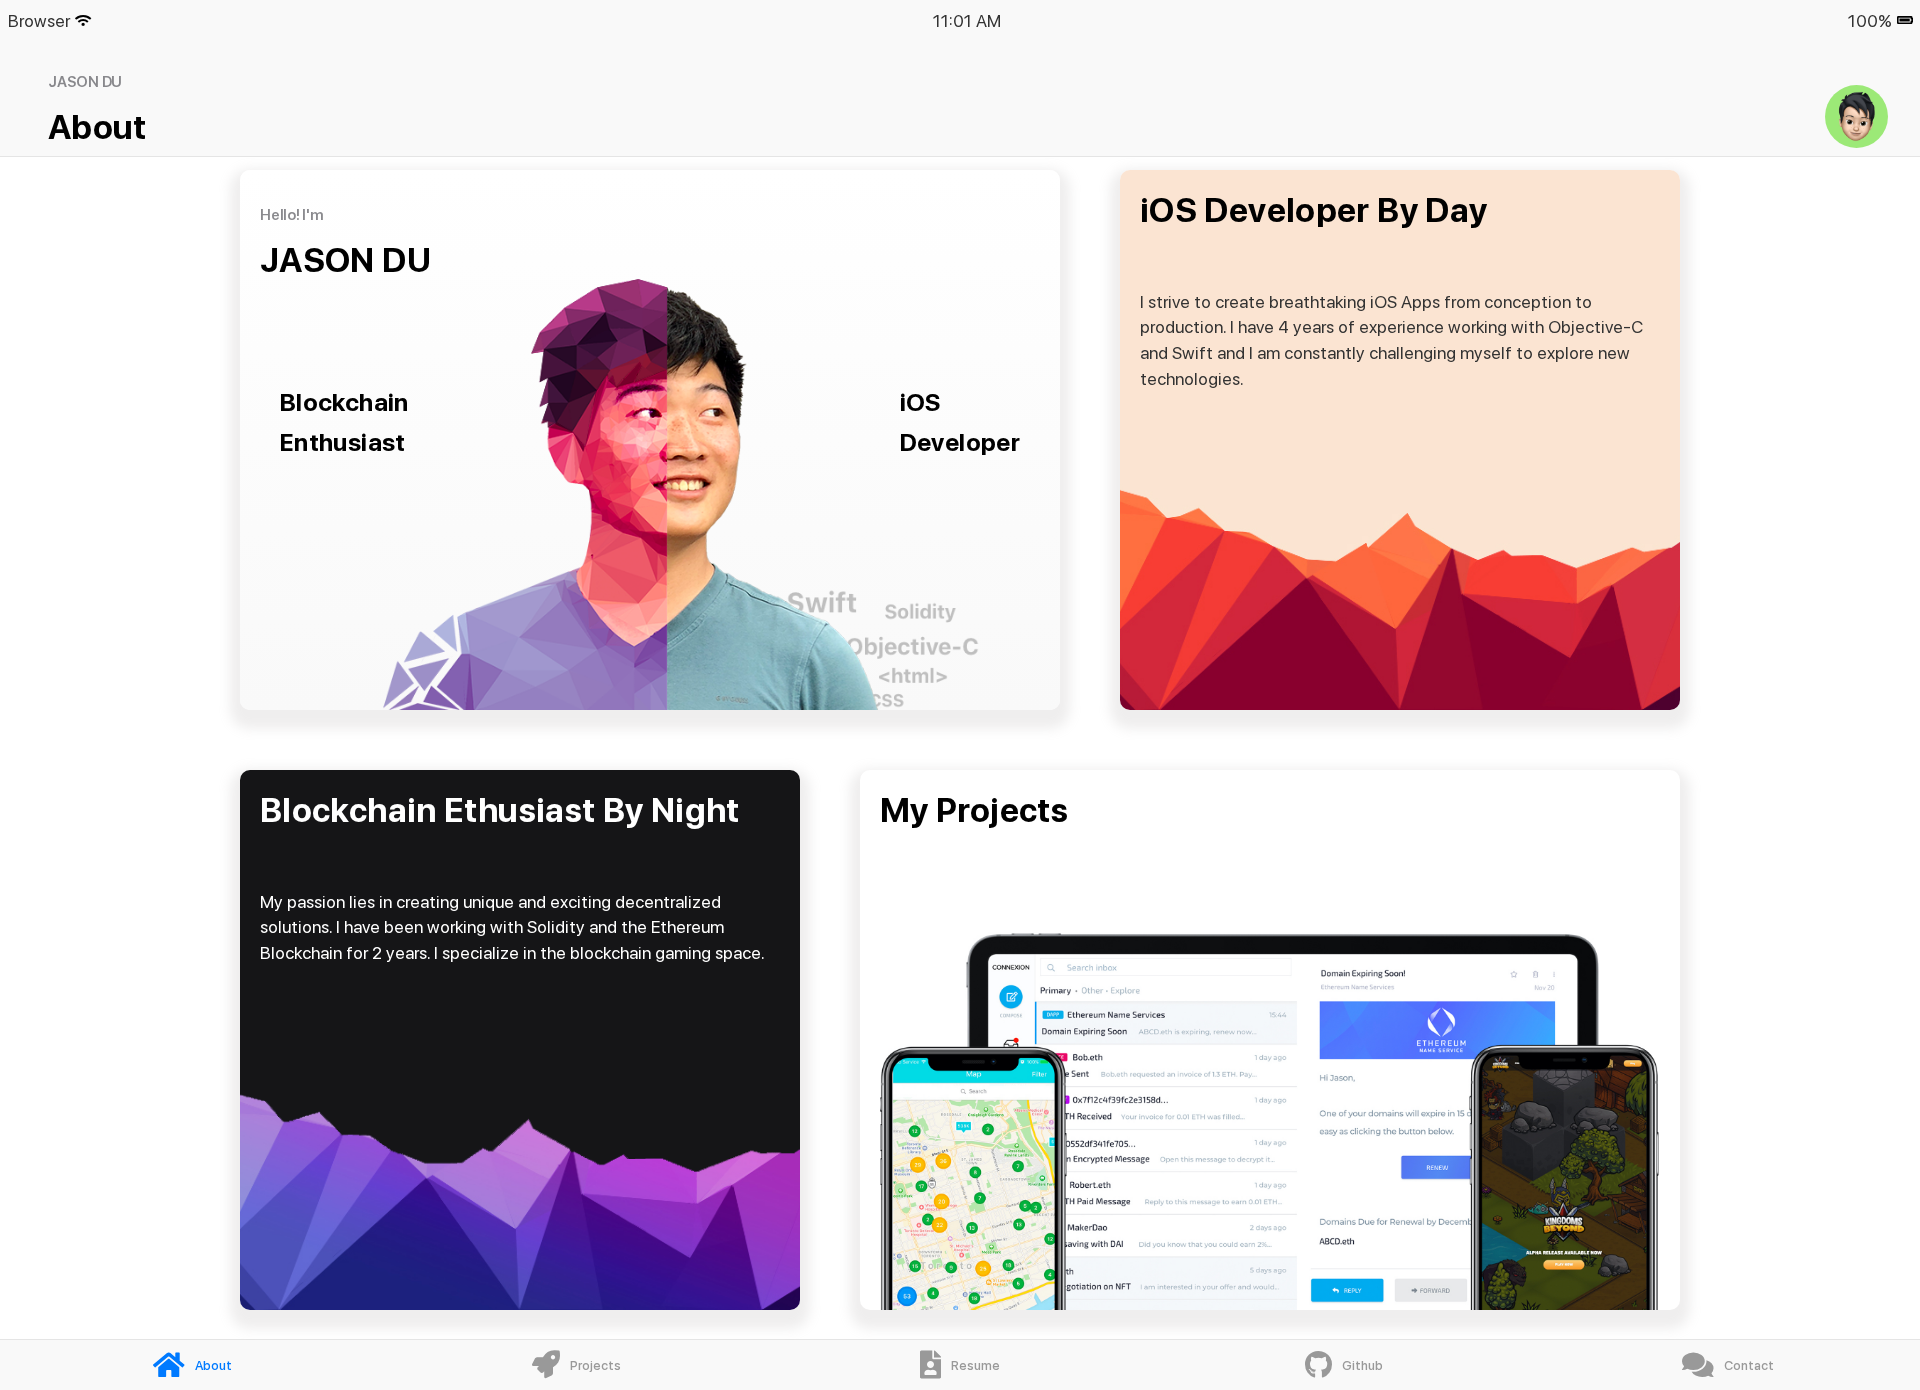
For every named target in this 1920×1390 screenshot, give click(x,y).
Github (1362, 1365)
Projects (595, 1365)
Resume (975, 1365)
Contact (1749, 1365)
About (213, 1365)
